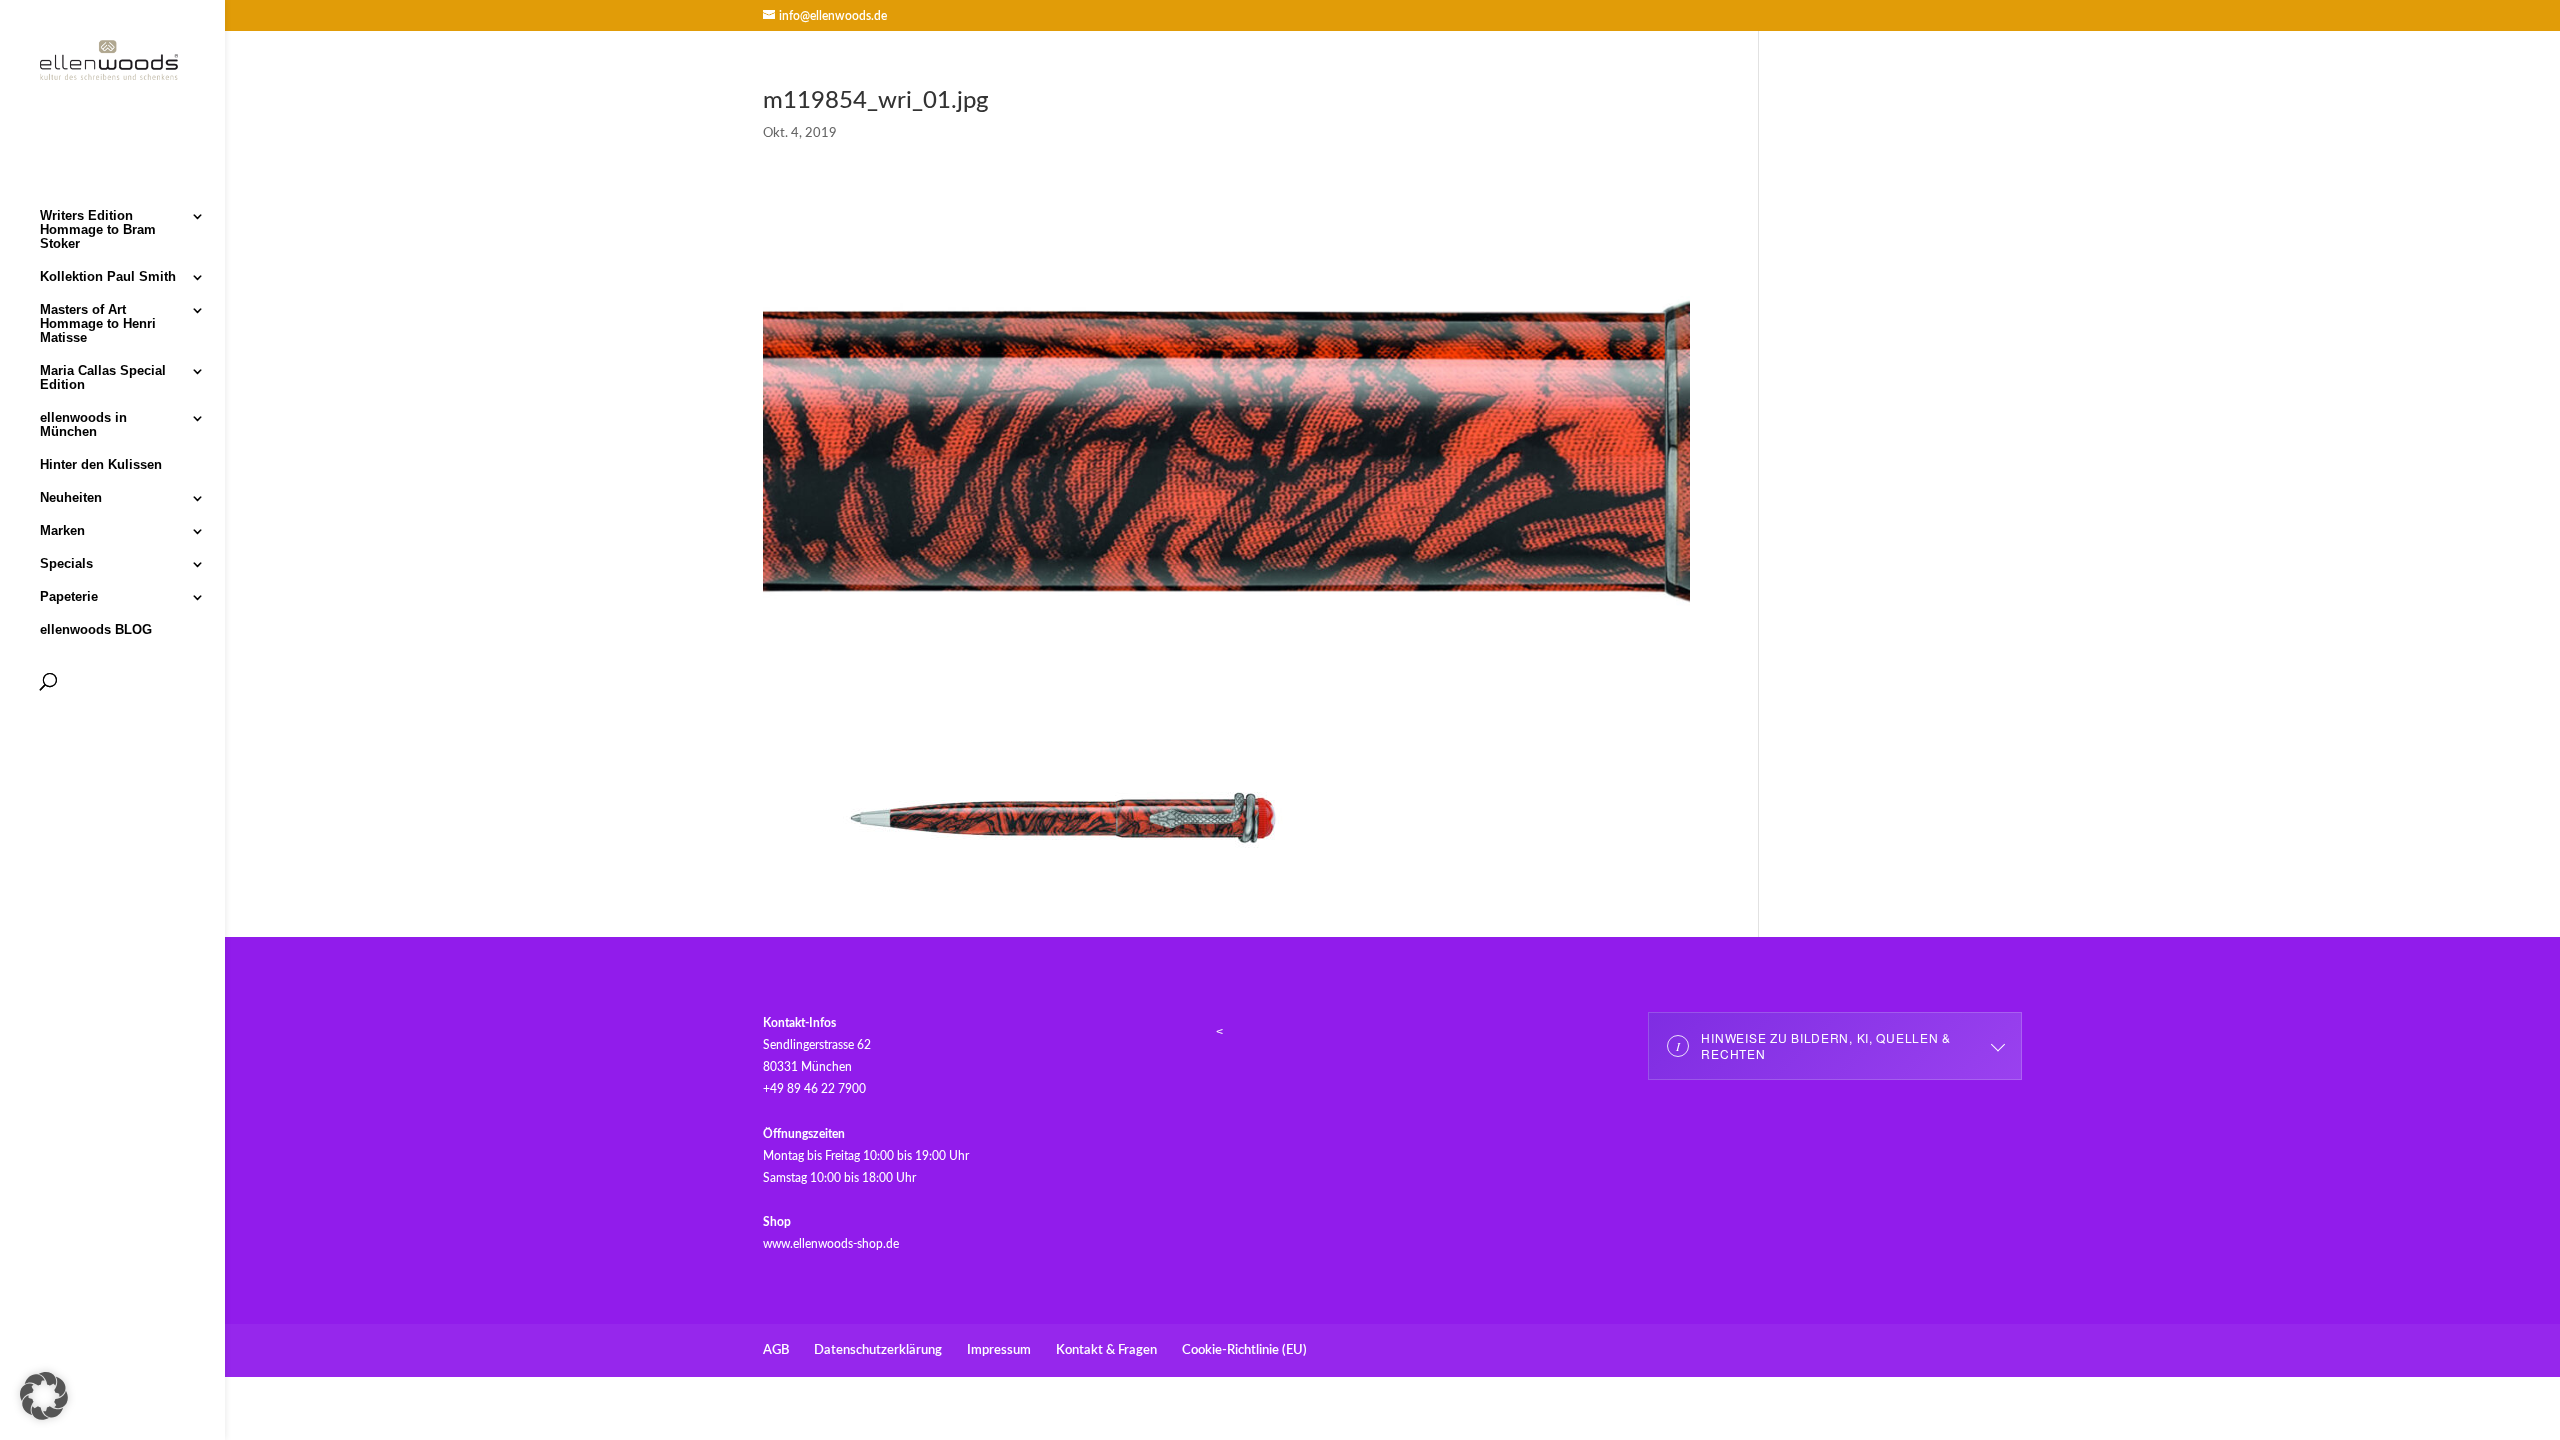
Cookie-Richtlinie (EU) (1244, 1350)
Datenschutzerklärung (878, 1350)
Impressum (999, 1350)
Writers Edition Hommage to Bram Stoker (98, 230)
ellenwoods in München (83, 425)
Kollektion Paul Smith (108, 277)
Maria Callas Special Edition (103, 378)
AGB (776, 1350)
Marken (62, 531)
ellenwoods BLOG (96, 630)
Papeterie (69, 597)
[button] (44, 1396)
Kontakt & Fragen (1106, 1350)
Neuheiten (71, 498)
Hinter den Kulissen (101, 465)
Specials (66, 564)
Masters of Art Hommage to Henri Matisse (98, 324)
